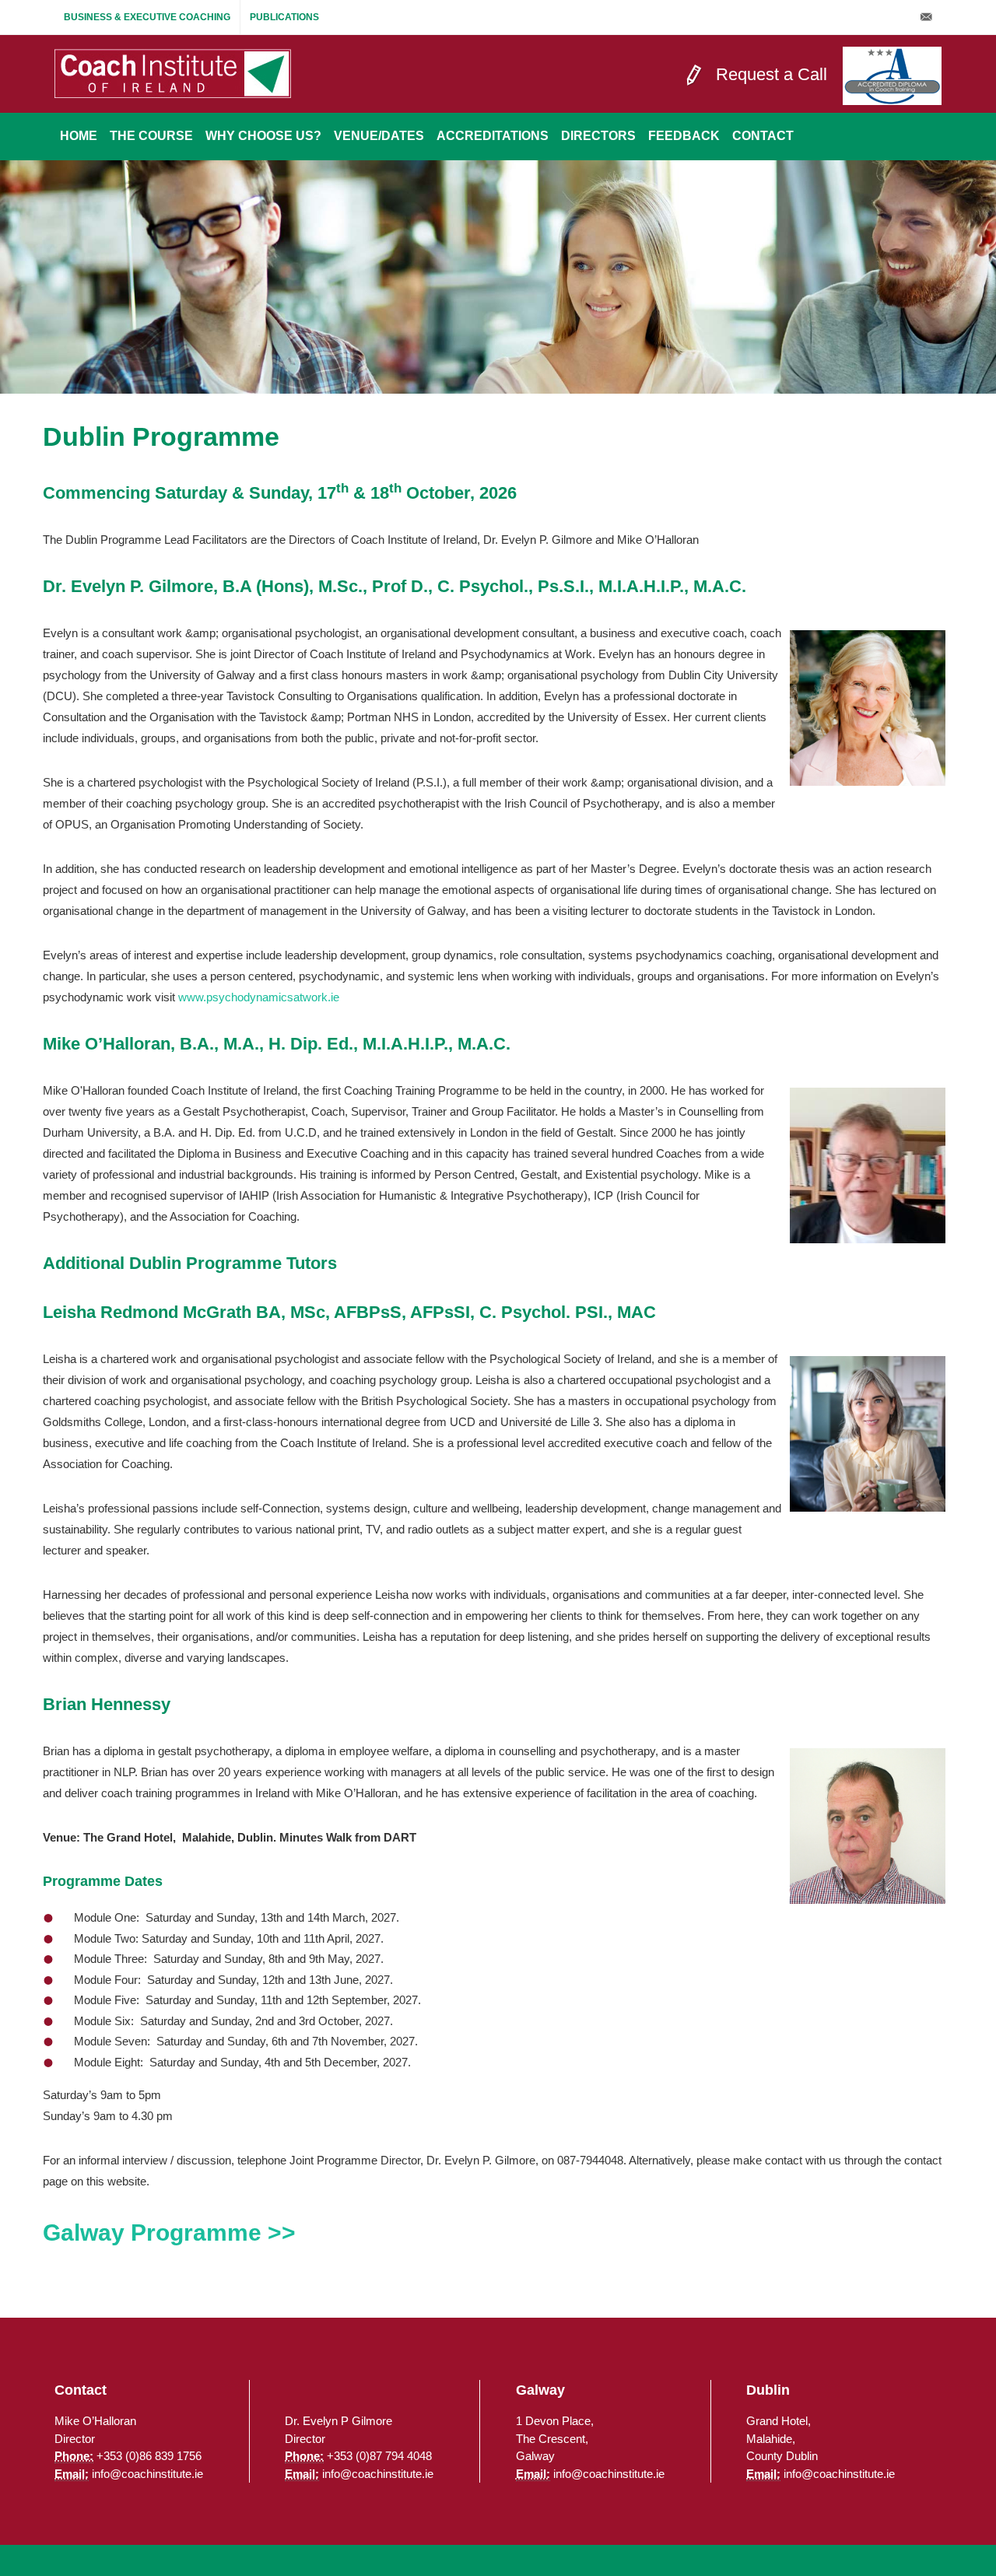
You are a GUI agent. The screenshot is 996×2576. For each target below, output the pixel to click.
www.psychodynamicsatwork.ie (259, 997)
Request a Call (772, 74)
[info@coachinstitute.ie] (926, 17)
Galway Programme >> (169, 2233)
